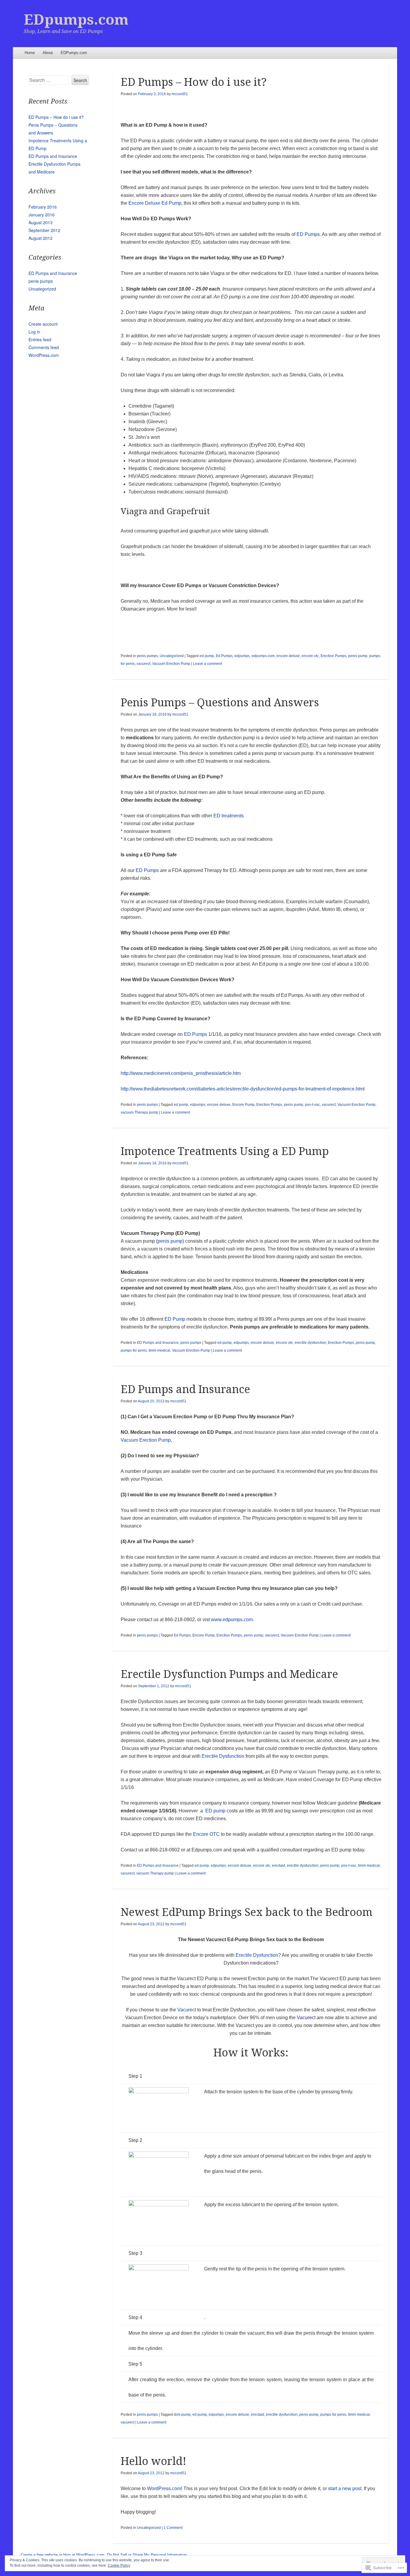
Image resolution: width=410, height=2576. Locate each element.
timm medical (159, 1350)
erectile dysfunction (311, 1343)
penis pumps (147, 656)
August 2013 (41, 222)
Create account (43, 324)
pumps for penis (134, 1350)
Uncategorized (172, 656)
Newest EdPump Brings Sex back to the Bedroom (247, 1912)
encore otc (310, 656)
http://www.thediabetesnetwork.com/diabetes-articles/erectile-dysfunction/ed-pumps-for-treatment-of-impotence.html (243, 1089)
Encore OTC (206, 1834)
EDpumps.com (76, 20)
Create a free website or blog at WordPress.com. (63, 2555)
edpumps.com (263, 656)
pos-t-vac (312, 1105)
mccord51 (180, 94)
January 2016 (42, 215)
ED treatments (229, 816)
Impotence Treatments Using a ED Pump (225, 1151)
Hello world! (154, 2461)
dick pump (182, 2415)
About (48, 53)
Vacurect (187, 2010)
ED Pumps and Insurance (158, 1343)
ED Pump (307, 234)
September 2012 (44, 230)
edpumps (242, 656)
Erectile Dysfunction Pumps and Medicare (229, 1674)
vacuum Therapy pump (139, 1112)
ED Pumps (147, 870)
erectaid (279, 1866)
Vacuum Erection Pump (171, 664)
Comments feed (44, 347)
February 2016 (43, 207)
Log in (34, 332)
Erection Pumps (333, 656)
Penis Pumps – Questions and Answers (220, 703)
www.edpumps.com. (232, 1620)
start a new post (345, 2489)
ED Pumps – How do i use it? (194, 82)
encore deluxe (288, 656)
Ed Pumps (224, 656)
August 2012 (41, 238)
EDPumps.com (74, 53)
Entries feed (40, 339)
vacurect (143, 664)
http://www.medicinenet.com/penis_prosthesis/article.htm (181, 1073)
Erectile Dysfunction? (258, 1955)
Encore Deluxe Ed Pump (155, 203)
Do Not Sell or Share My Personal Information (147, 2555)
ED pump (215, 1811)
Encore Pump (243, 1105)
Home (30, 53)
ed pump (207, 656)
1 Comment (173, 2528)
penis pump (358, 656)
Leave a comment (208, 664)
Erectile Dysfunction (223, 1756)
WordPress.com (164, 2489)
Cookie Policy (119, 2565)
